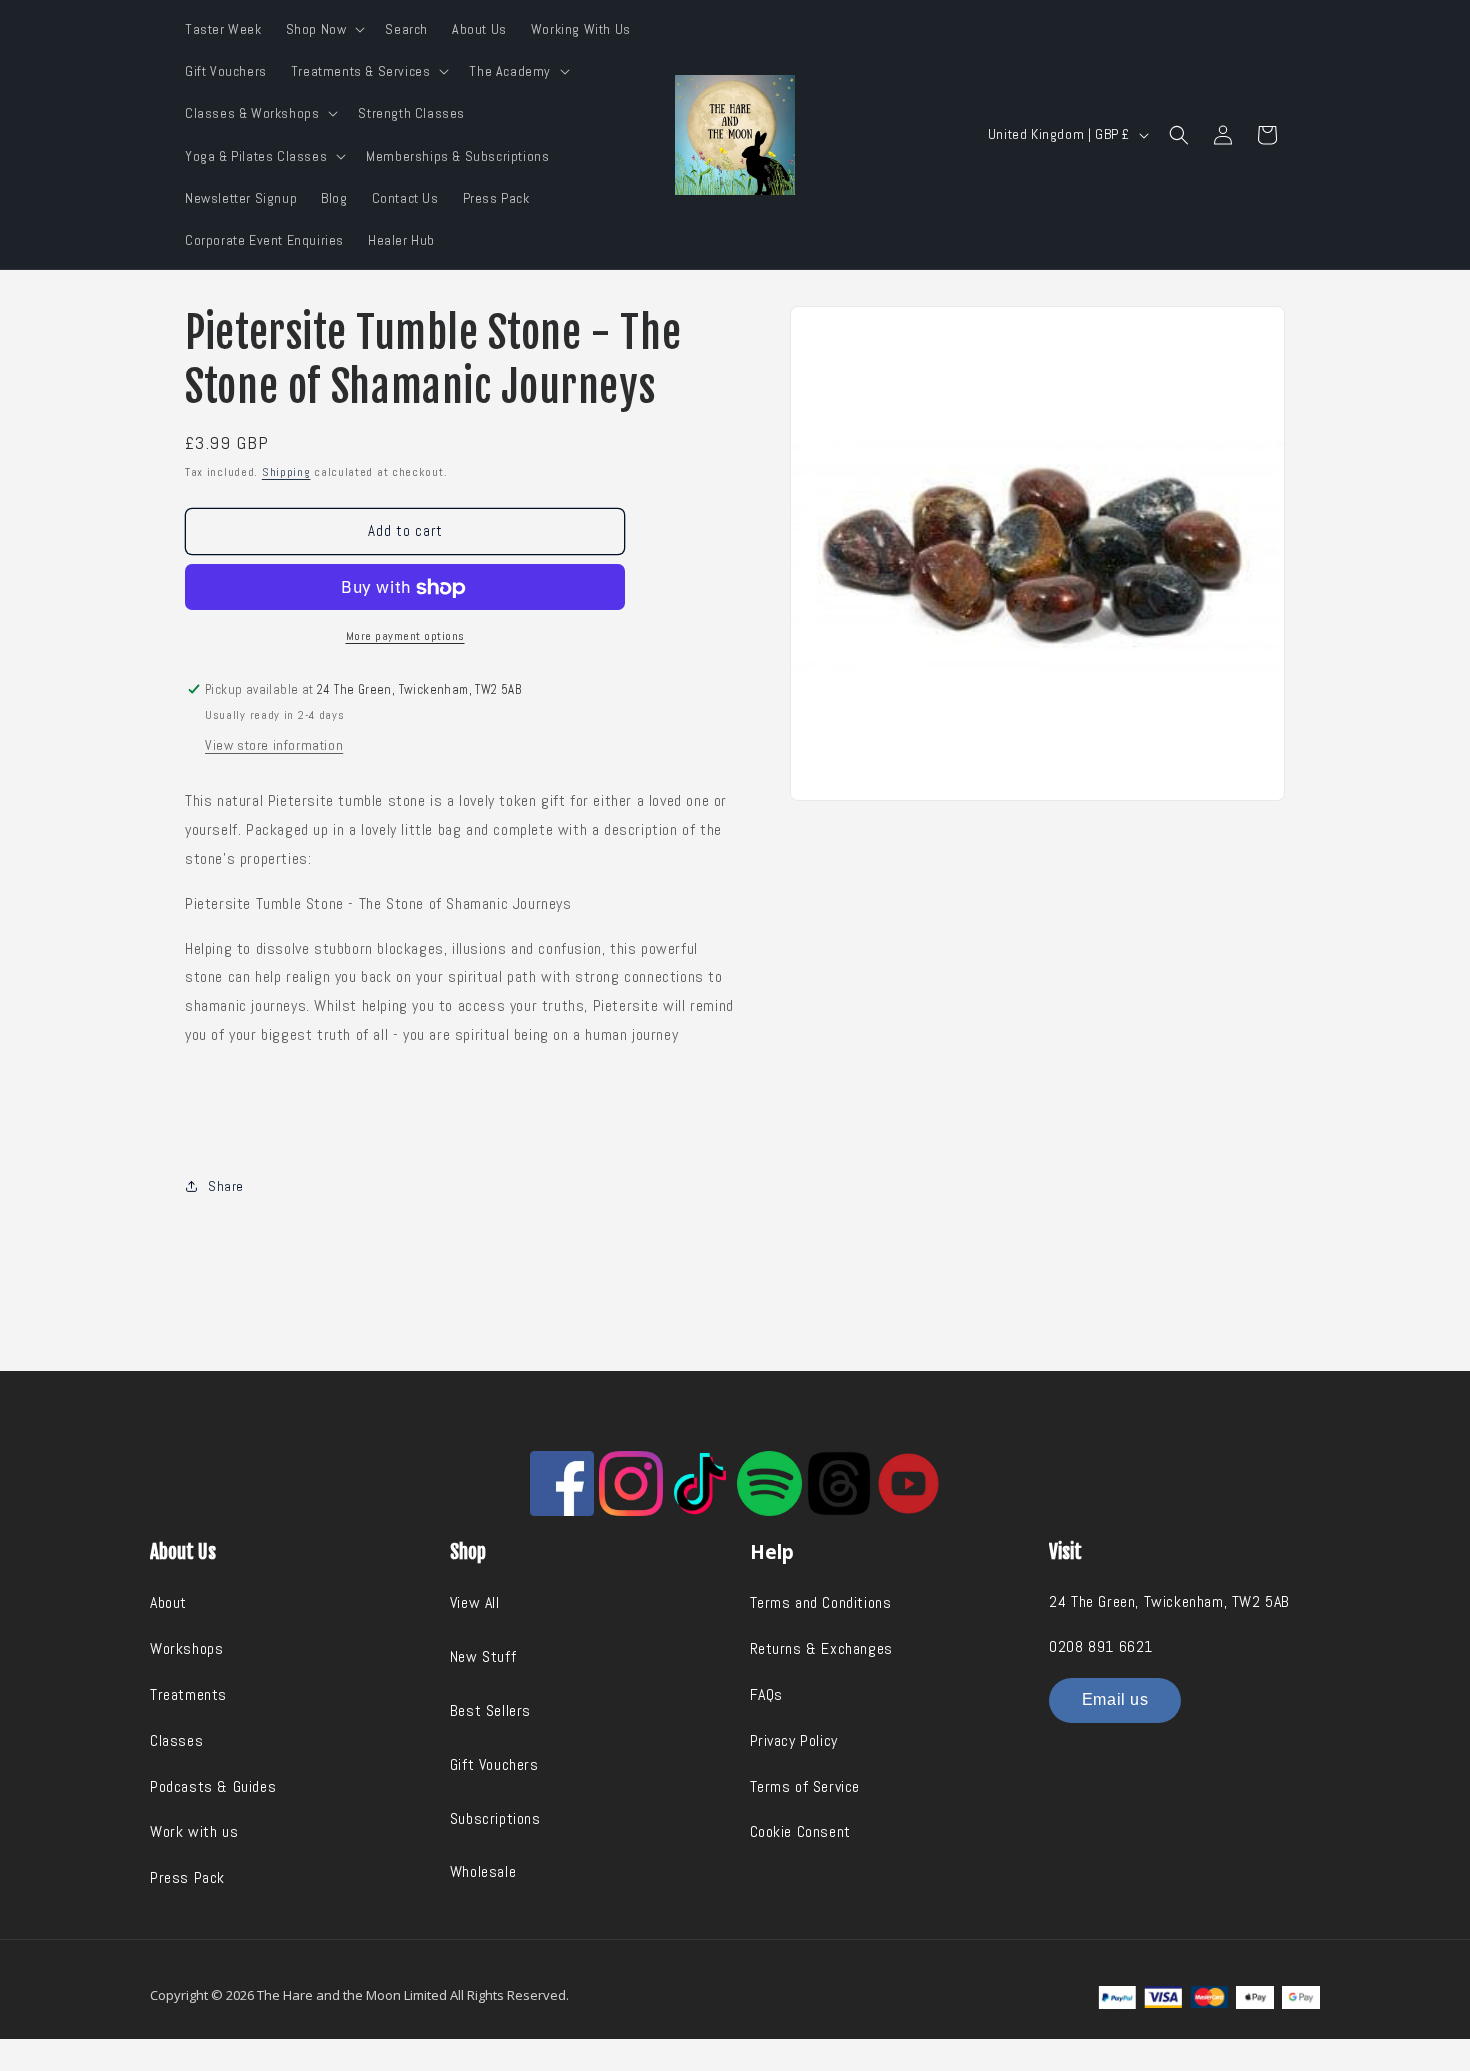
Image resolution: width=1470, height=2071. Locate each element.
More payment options (405, 636)
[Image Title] (562, 1483)
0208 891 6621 (1101, 1646)
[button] (324, 29)
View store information (274, 745)
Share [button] (226, 1186)
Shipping (286, 472)
